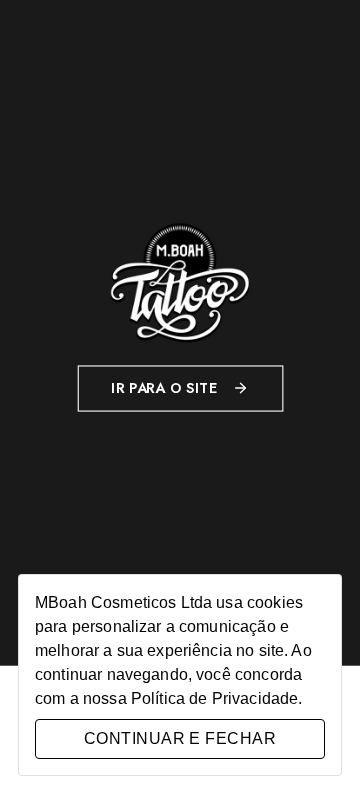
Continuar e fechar (180, 738)
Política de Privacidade (214, 698)
